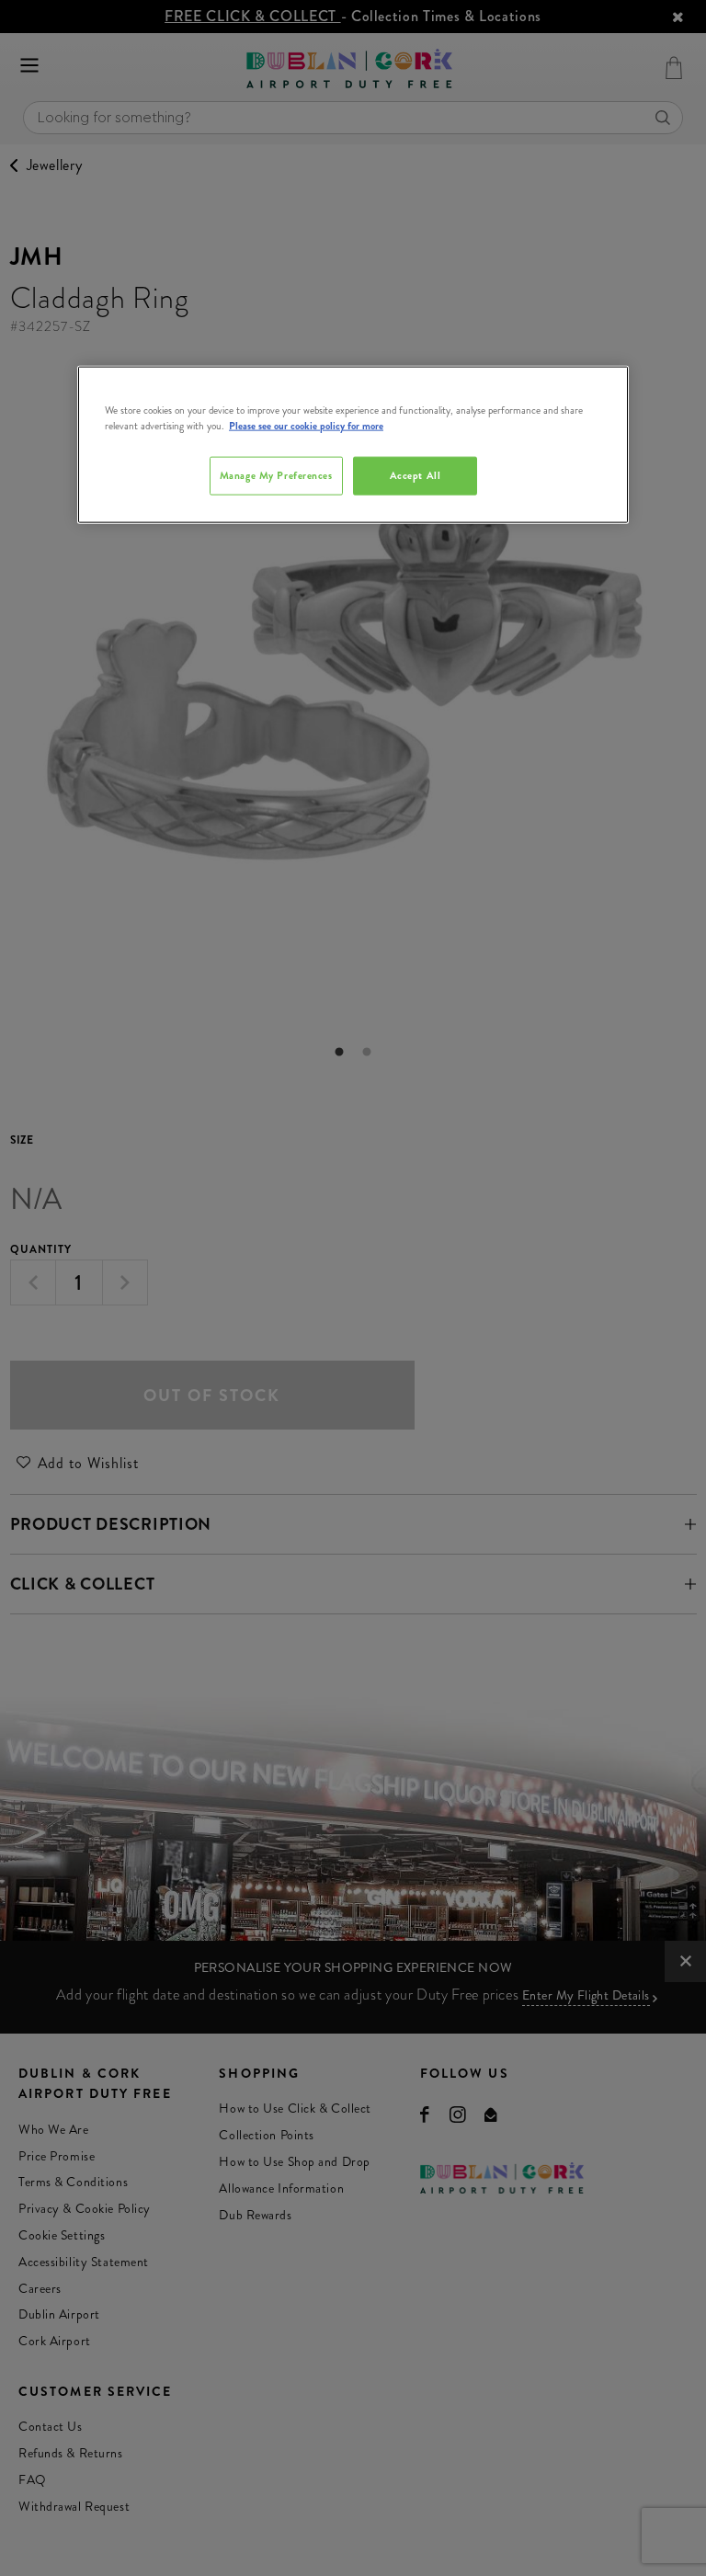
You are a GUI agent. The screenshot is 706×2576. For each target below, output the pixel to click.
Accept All (416, 475)
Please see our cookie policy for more (306, 426)
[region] (353, 445)
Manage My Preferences (276, 475)
